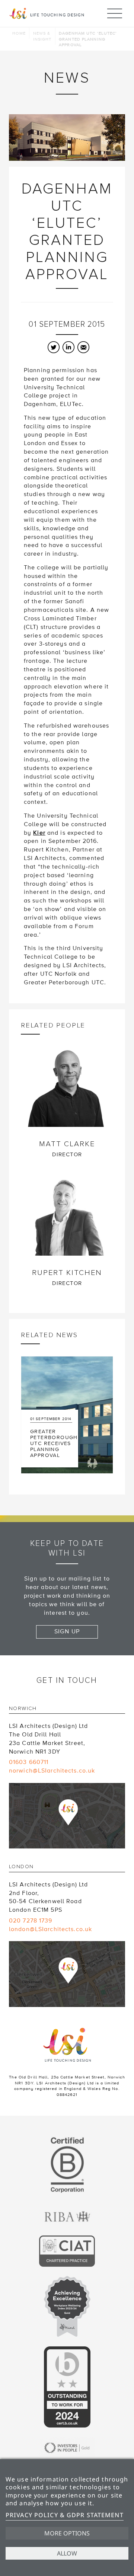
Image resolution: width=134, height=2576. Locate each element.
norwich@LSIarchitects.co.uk (52, 1771)
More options (67, 2533)
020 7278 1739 (31, 1921)
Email (83, 347)
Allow (67, 2553)
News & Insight (42, 36)
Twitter (54, 347)
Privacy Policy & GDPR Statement (65, 2515)
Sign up (67, 1631)
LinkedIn (68, 347)
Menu (115, 13)
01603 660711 (29, 1762)
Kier (39, 833)
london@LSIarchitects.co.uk (50, 1929)
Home (19, 33)
